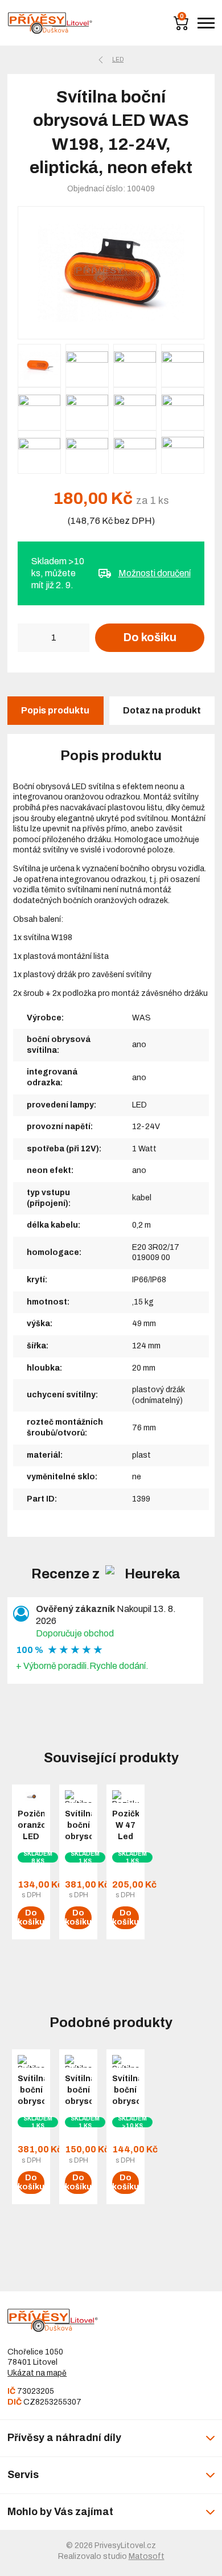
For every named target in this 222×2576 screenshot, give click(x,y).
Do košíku (150, 637)
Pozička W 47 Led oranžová (126, 1831)
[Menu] (206, 23)
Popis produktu (55, 710)
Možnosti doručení (155, 573)
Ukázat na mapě (37, 2373)
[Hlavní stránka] (50, 23)
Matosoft (147, 2556)
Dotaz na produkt (162, 710)
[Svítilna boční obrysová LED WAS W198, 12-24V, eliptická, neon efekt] (111, 273)
